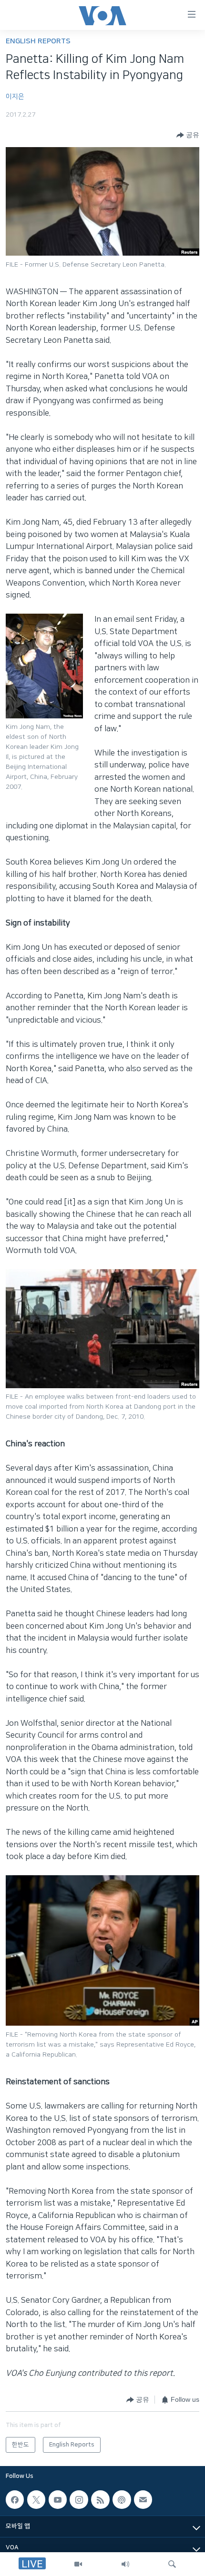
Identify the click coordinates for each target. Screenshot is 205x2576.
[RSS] (100, 2500)
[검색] (172, 2564)
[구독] (143, 2500)
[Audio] (125, 2564)
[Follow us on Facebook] (15, 2500)
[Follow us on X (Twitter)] (36, 2500)
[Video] (78, 2564)
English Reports (38, 41)
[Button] (188, 135)
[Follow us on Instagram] (79, 2500)
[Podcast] (122, 2500)
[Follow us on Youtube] (58, 2500)
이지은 (15, 97)
